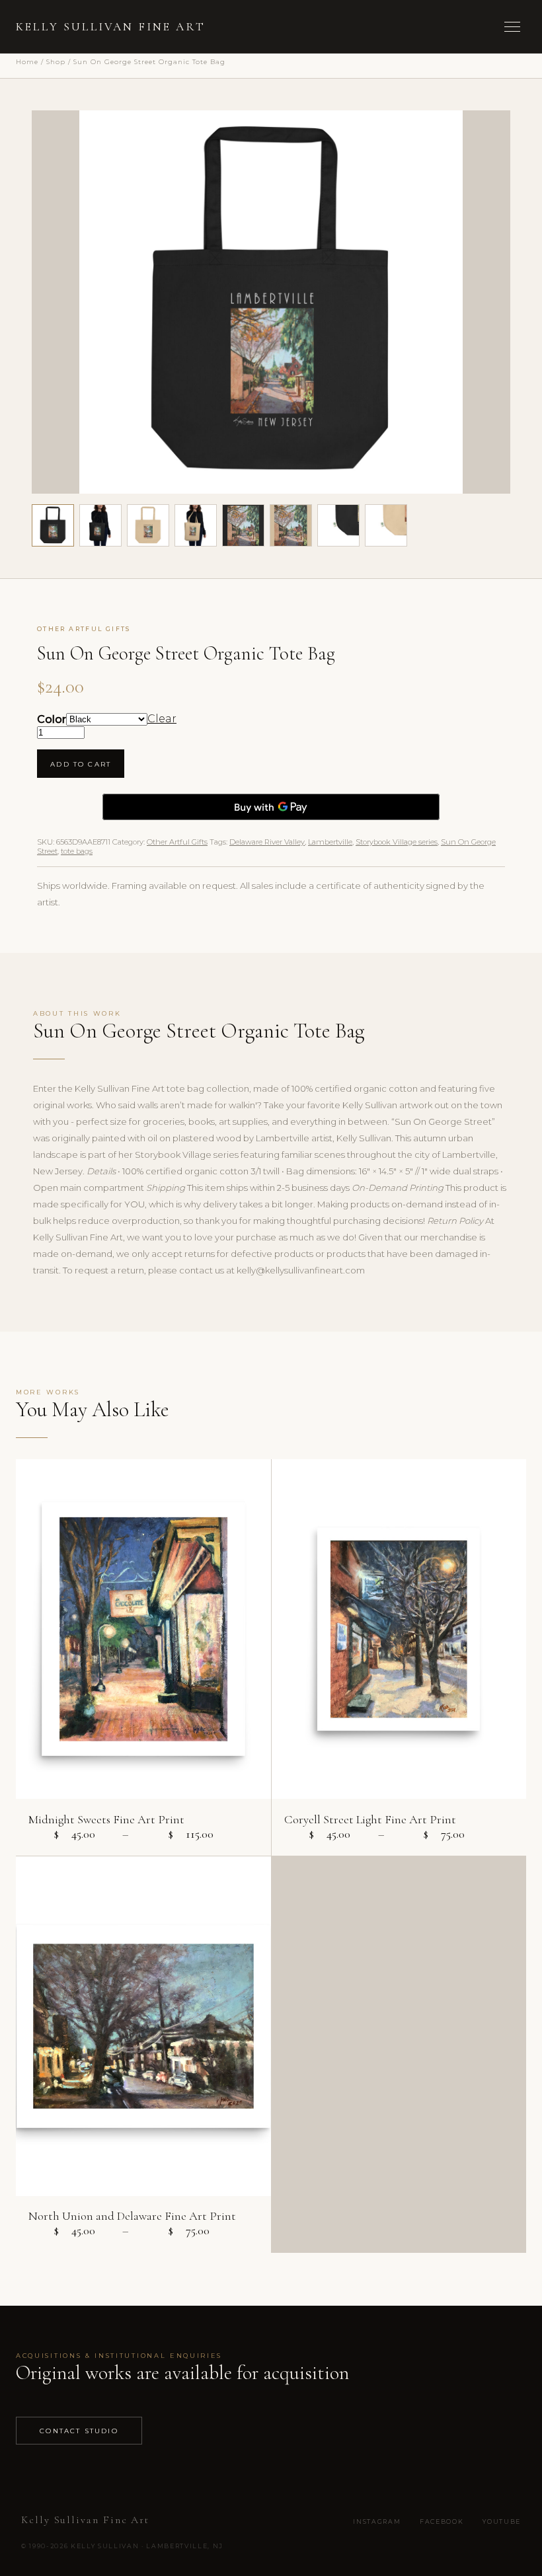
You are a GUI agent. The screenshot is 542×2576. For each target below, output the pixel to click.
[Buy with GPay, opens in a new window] (271, 807)
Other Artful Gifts (177, 842)
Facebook (442, 2521)
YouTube (502, 2521)
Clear (162, 719)
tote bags (77, 851)
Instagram (377, 2521)
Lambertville (330, 842)
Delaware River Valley (267, 842)
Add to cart (81, 764)
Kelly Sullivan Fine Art (111, 27)
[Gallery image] (100, 525)
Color (52, 719)
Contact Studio (79, 2431)
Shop (56, 61)
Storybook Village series (397, 842)
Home (27, 61)
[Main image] (53, 525)
